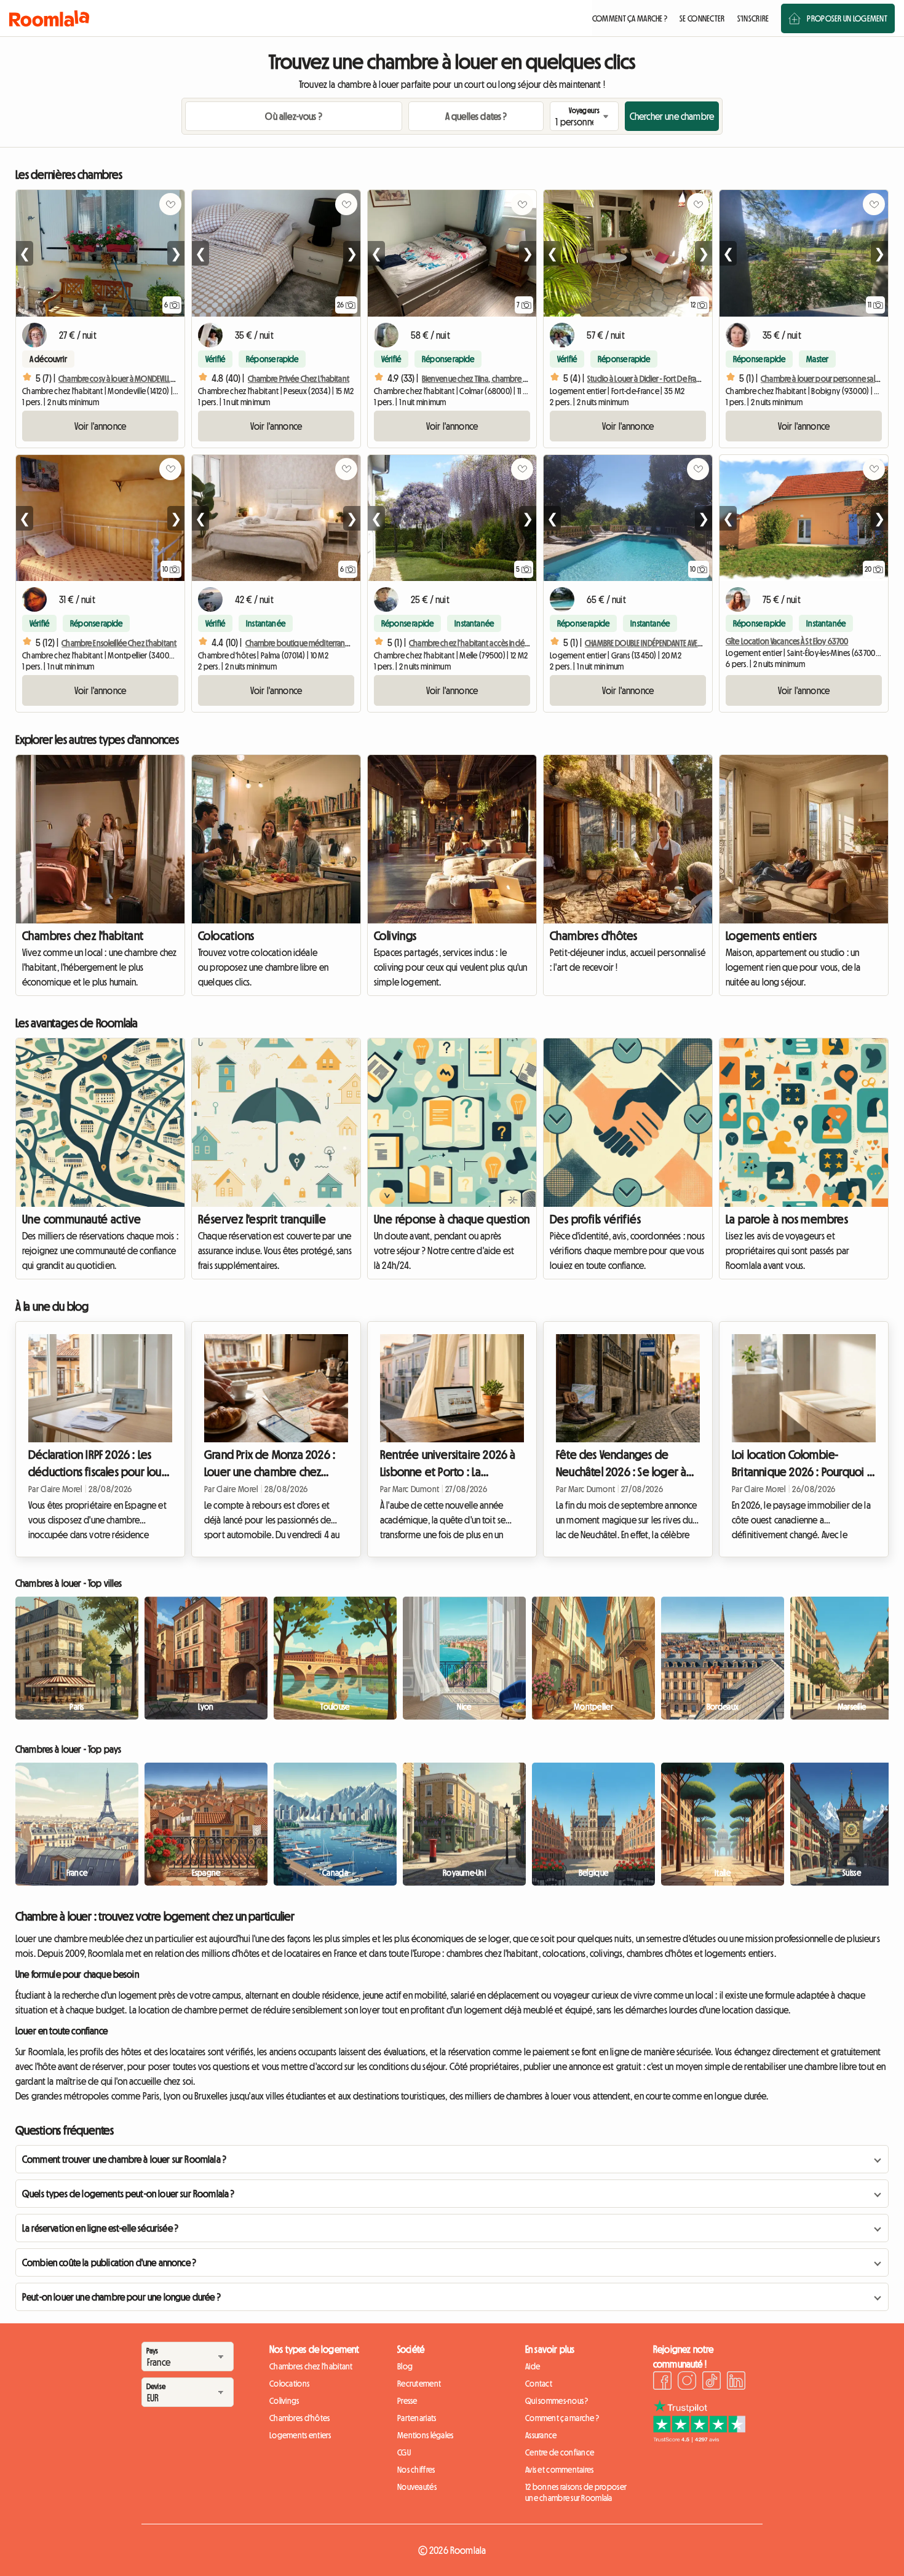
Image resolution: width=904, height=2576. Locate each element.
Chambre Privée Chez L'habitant (299, 379)
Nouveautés (417, 2487)
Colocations (226, 936)
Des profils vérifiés (595, 1219)
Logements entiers (771, 936)
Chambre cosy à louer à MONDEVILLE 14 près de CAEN (141, 379)
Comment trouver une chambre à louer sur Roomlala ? (124, 2159)
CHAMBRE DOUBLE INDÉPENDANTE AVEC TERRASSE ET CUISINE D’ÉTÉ (682, 643)
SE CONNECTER (702, 18)
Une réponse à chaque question (452, 1219)
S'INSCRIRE (753, 18)
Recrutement (419, 2384)
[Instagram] (687, 2382)
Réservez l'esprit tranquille (262, 1219)
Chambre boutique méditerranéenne (306, 643)
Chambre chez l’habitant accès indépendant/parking (496, 643)
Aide (533, 2366)
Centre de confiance (560, 2452)
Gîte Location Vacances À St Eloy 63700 (787, 641)
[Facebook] (662, 2382)
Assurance (541, 2435)
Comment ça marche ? (562, 2418)
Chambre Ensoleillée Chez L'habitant (119, 643)
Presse (407, 2401)
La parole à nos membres (787, 1219)
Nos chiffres (416, 2470)
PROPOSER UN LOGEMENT (847, 18)
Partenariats (417, 2418)
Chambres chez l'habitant (83, 936)
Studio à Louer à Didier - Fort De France (648, 379)
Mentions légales (425, 2435)
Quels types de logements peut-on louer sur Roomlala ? (128, 2194)
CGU (404, 2452)
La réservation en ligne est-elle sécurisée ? (100, 2228)
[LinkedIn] (736, 2382)
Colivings (395, 936)
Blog (405, 2366)
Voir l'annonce (100, 426)
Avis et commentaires (560, 2470)
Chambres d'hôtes (593, 936)
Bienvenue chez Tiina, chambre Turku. (482, 379)
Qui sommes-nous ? (557, 2401)
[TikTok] (712, 2382)
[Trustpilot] (699, 2439)
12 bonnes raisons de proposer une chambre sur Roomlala (576, 2492)
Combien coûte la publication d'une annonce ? (109, 2262)
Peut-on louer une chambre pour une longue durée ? (121, 2297)
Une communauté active (81, 1219)
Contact (539, 2384)
